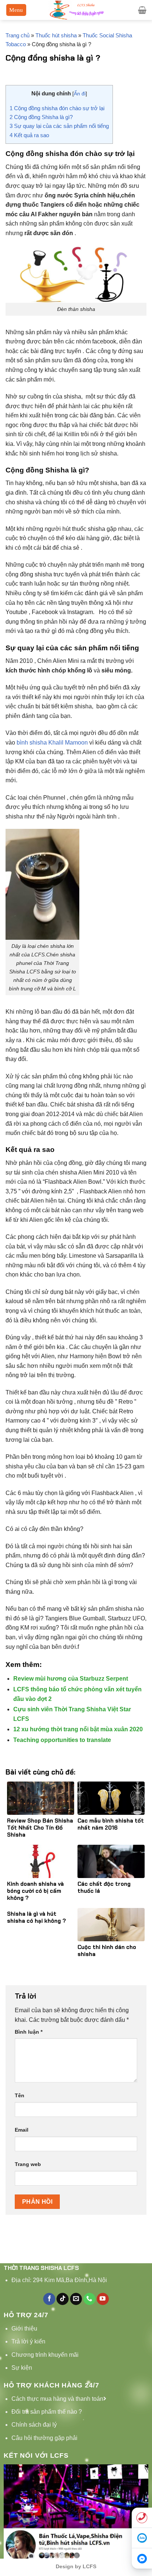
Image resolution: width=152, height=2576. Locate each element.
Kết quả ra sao (29, 135)
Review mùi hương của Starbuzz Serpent (71, 1679)
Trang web (28, 2164)
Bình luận (29, 2032)
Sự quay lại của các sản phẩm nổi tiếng (59, 126)
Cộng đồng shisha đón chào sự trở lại (57, 108)
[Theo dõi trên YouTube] (103, 2299)
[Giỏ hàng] (142, 10)
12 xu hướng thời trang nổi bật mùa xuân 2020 (78, 1729)
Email (22, 2130)
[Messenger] (142, 2558)
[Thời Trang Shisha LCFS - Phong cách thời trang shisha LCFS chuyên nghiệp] (76, 10)
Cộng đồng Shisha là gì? (41, 117)
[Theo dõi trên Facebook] (49, 2299)
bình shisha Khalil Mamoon (52, 743)
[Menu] (16, 10)
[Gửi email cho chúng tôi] (76, 2299)
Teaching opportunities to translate (62, 1740)
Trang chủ (18, 35)
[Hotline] (142, 2518)
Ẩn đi (80, 94)
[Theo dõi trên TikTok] (63, 2299)
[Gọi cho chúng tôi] (89, 2299)
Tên (20, 2095)
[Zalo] (142, 2538)
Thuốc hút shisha (56, 35)
